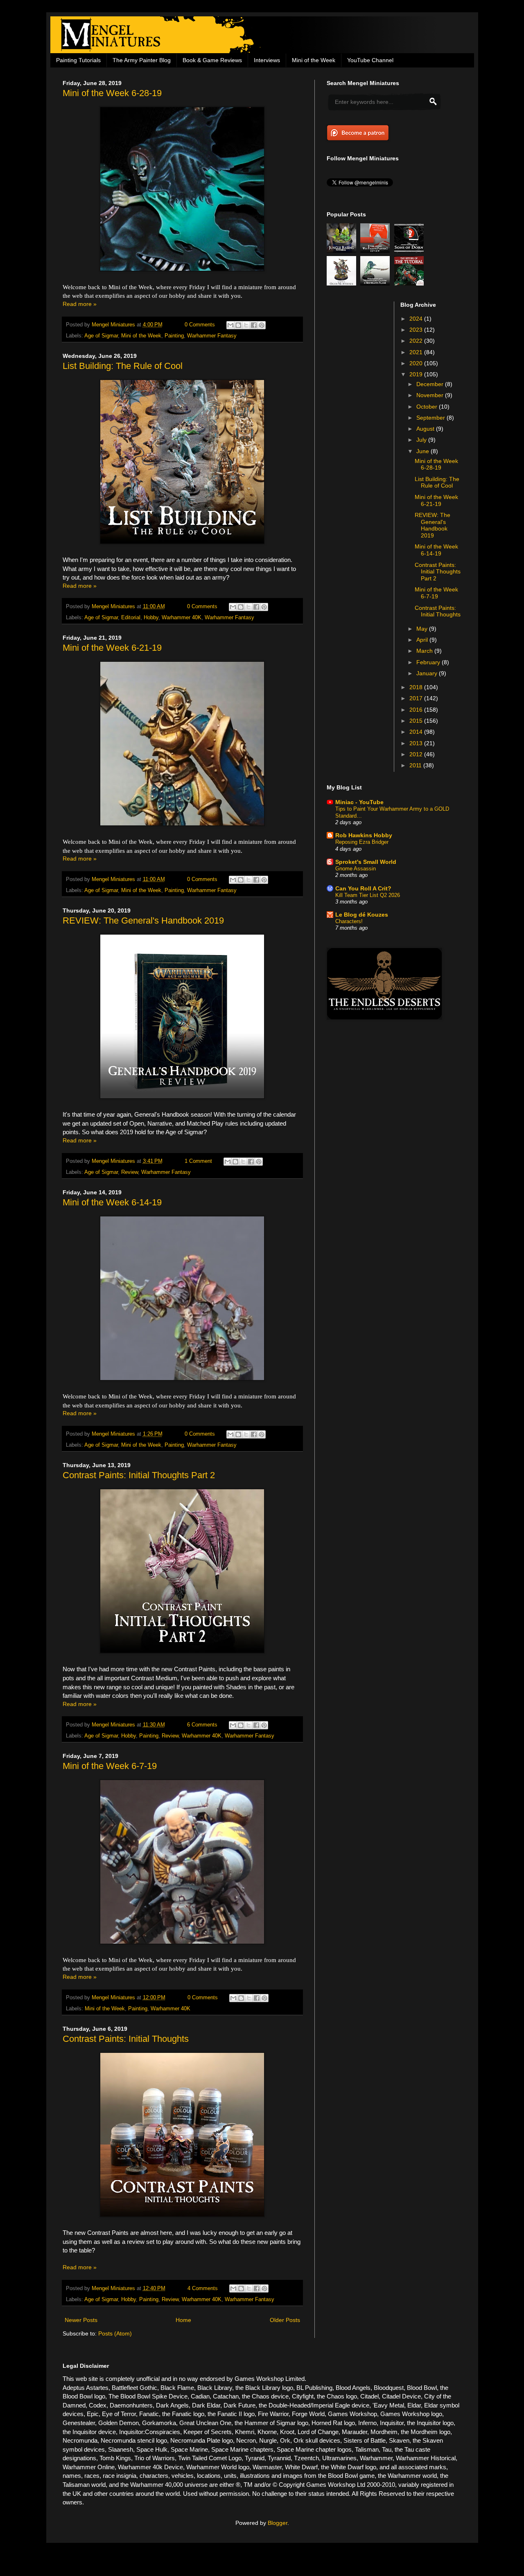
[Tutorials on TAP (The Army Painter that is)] (410, 283)
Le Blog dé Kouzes (362, 915)
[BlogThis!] (238, 325)
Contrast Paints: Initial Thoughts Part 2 (139, 1475)
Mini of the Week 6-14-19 (112, 1202)
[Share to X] (246, 325)
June (423, 451)
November (431, 395)
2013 (417, 743)
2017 (417, 698)
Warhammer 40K (182, 618)
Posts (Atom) (115, 2333)
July (422, 440)
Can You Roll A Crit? (363, 888)
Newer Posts (81, 2320)
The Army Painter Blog (142, 60)
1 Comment (198, 1161)
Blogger (278, 2523)
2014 (417, 732)
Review (130, 1172)
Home (183, 2320)
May (423, 629)
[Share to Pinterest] (262, 325)
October (428, 407)
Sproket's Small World (366, 862)
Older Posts (285, 2320)
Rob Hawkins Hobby (364, 835)
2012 (417, 754)
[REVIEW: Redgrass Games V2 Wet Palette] (376, 251)
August (426, 429)
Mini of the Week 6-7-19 (110, 1766)
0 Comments (200, 325)
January (428, 673)
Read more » (80, 304)
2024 (417, 319)
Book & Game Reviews (212, 60)
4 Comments (203, 2288)
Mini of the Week (314, 60)
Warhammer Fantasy (212, 336)
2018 (417, 687)
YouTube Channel (370, 60)
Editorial (131, 618)
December (431, 384)
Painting (174, 336)
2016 (417, 710)
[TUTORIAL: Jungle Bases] (343, 251)
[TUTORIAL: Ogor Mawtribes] (343, 283)
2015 (417, 721)
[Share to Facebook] (254, 325)
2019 (417, 374)
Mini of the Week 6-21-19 (112, 648)
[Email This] (230, 325)
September (431, 418)
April (423, 640)
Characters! (349, 921)
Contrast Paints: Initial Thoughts (126, 2039)
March (425, 651)
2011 (416, 765)
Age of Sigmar (101, 336)
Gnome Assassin (356, 869)
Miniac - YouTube (359, 802)
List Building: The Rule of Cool (123, 366)
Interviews (267, 60)
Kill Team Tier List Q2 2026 (368, 895)
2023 (417, 330)
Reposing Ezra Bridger (362, 842)
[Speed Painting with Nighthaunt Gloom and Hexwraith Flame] (376, 283)
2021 (417, 352)
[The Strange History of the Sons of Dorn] (410, 251)
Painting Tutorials (78, 60)
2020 (417, 363)
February (429, 662)
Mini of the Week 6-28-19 (112, 93)
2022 (417, 341)
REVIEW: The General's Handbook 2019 (143, 920)
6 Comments (202, 1725)
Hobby (151, 618)
